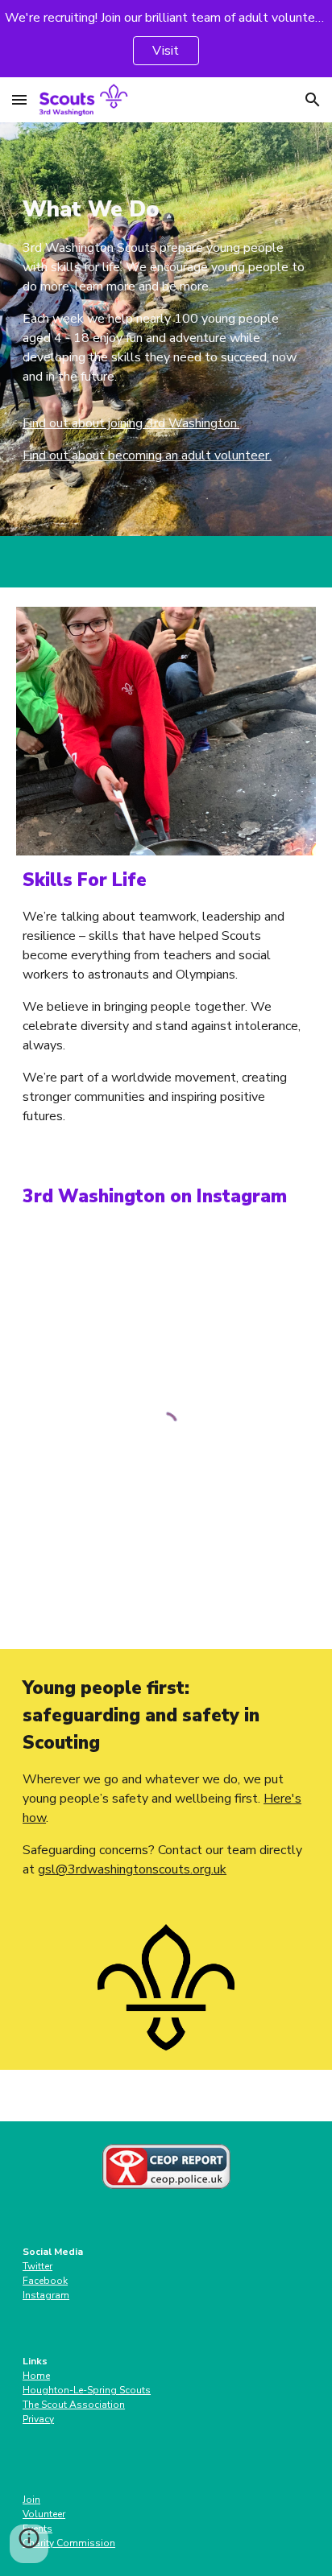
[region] (166, 39)
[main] (166, 329)
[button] (19, 99)
